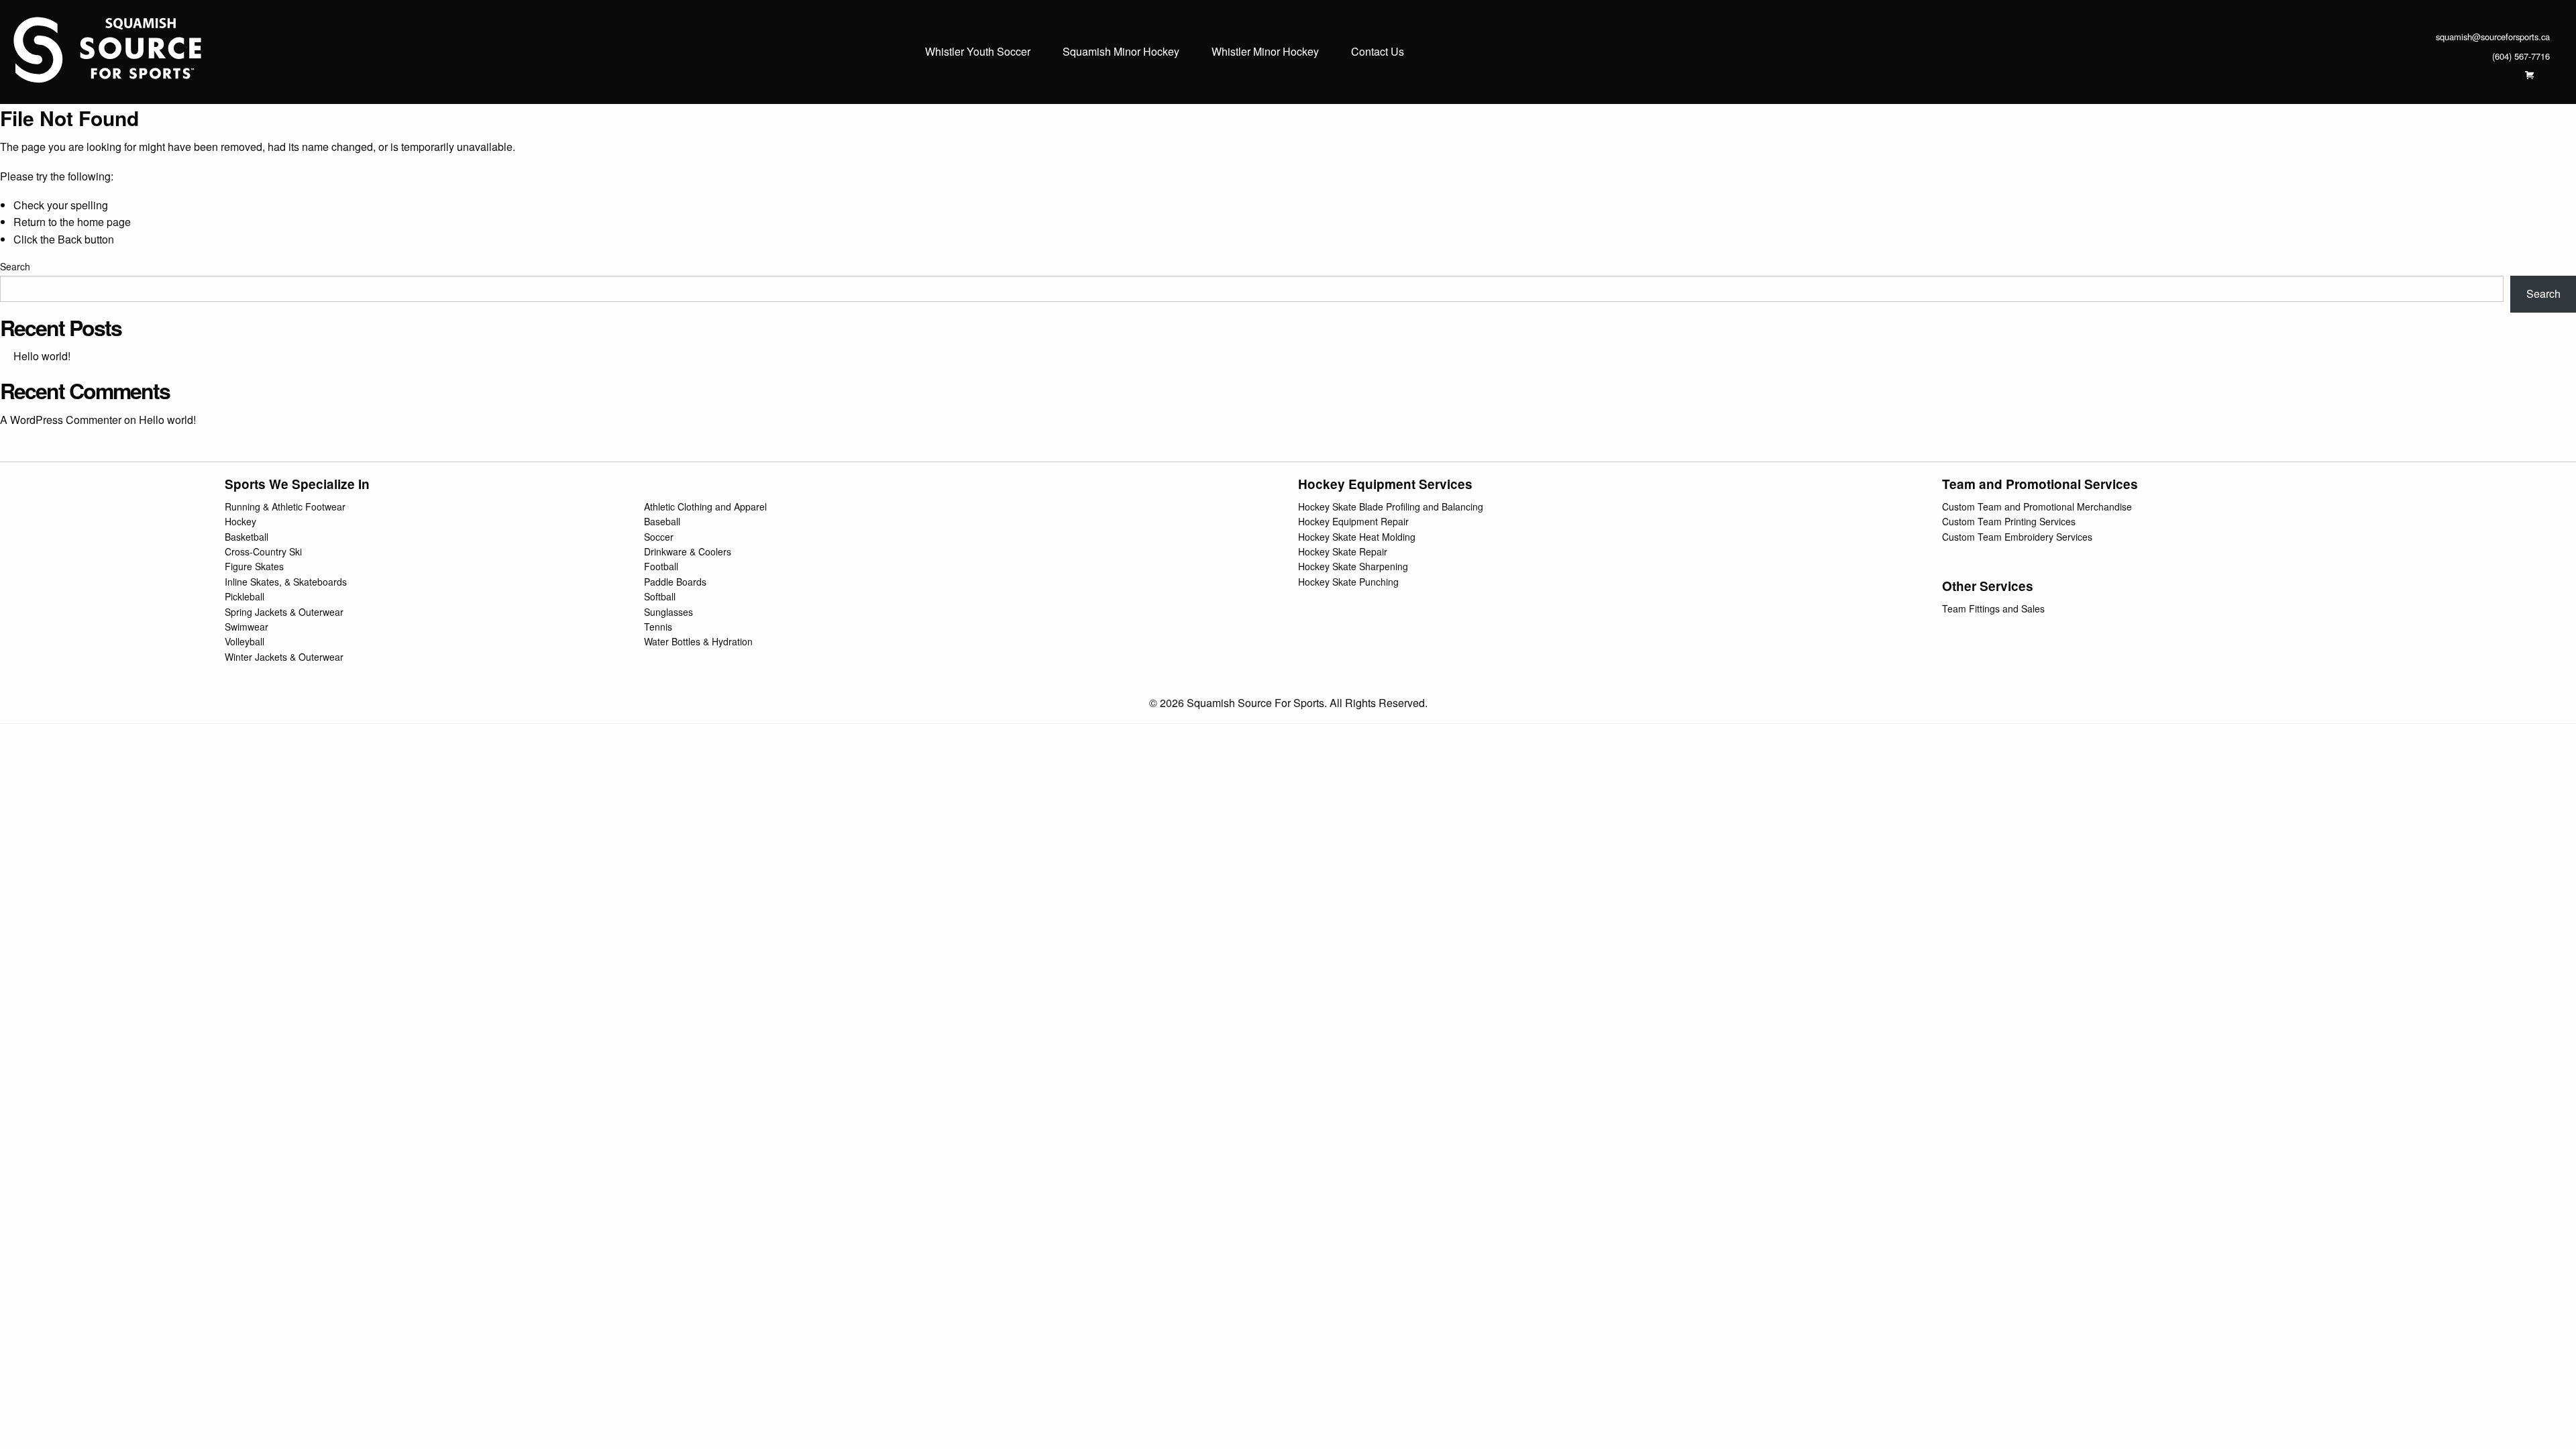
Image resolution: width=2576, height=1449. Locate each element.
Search (15, 266)
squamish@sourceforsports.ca (2493, 37)
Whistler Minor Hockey (1265, 52)
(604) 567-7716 (2521, 56)
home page (104, 222)
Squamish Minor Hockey (1121, 52)
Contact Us (1378, 52)
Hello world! (42, 356)
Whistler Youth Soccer (978, 52)
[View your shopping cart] (2529, 75)
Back (70, 239)
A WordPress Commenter (61, 420)
